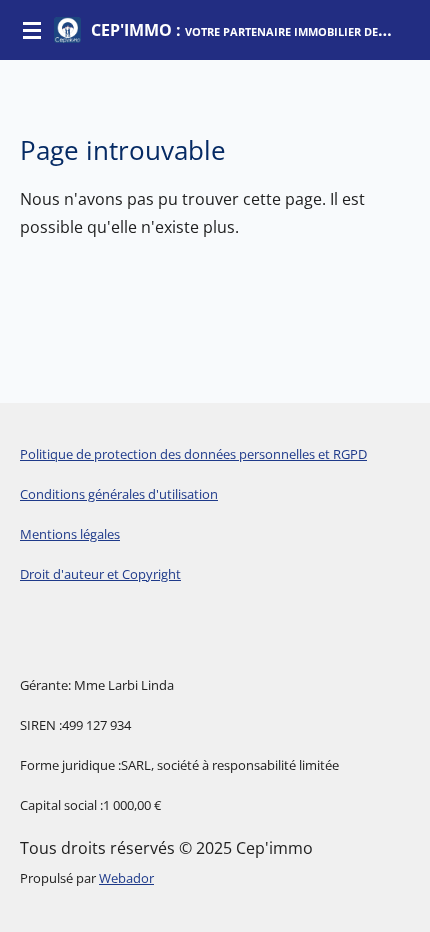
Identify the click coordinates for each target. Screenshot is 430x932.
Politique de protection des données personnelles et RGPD (193, 454)
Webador (126, 878)
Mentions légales (70, 534)
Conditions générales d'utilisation (119, 494)
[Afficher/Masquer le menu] (32, 30)
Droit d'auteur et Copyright (100, 574)
